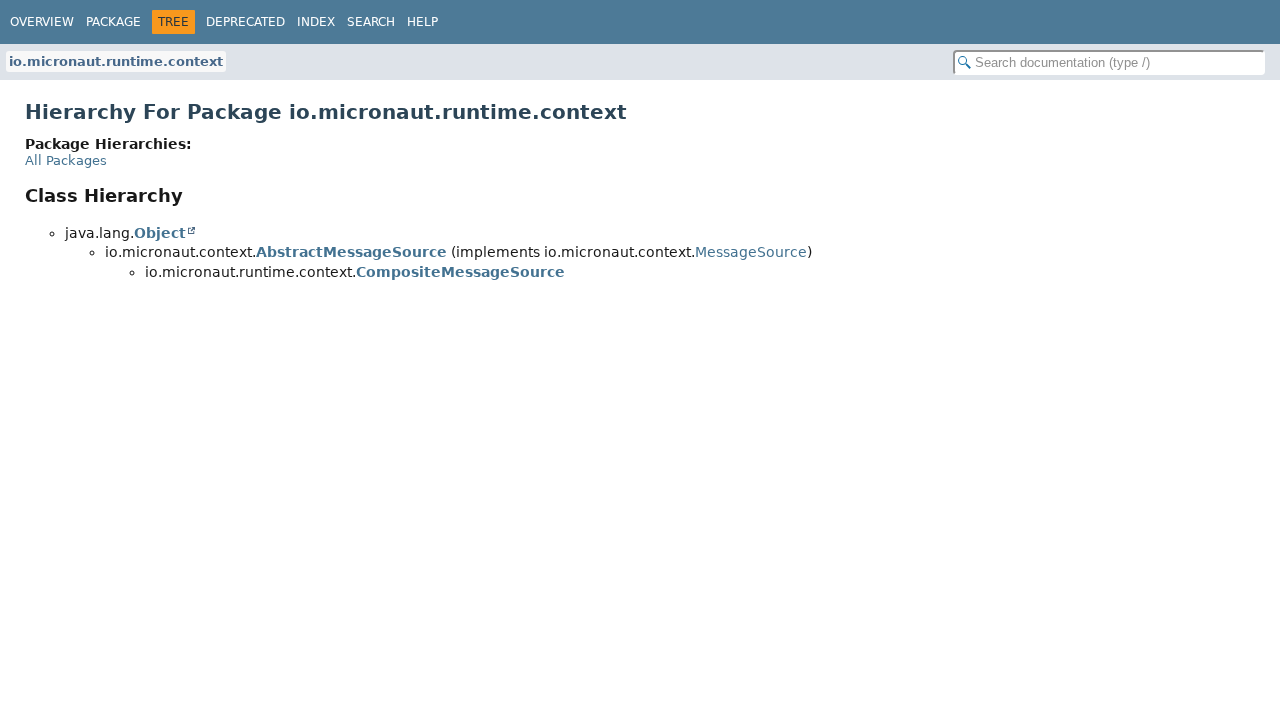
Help (422, 22)
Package (113, 22)
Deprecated (245, 22)
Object (160, 233)
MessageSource (751, 252)
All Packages (66, 160)
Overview (42, 22)
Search (371, 22)
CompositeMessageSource (460, 272)
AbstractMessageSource (351, 252)
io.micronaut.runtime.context (116, 61)
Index (316, 22)
